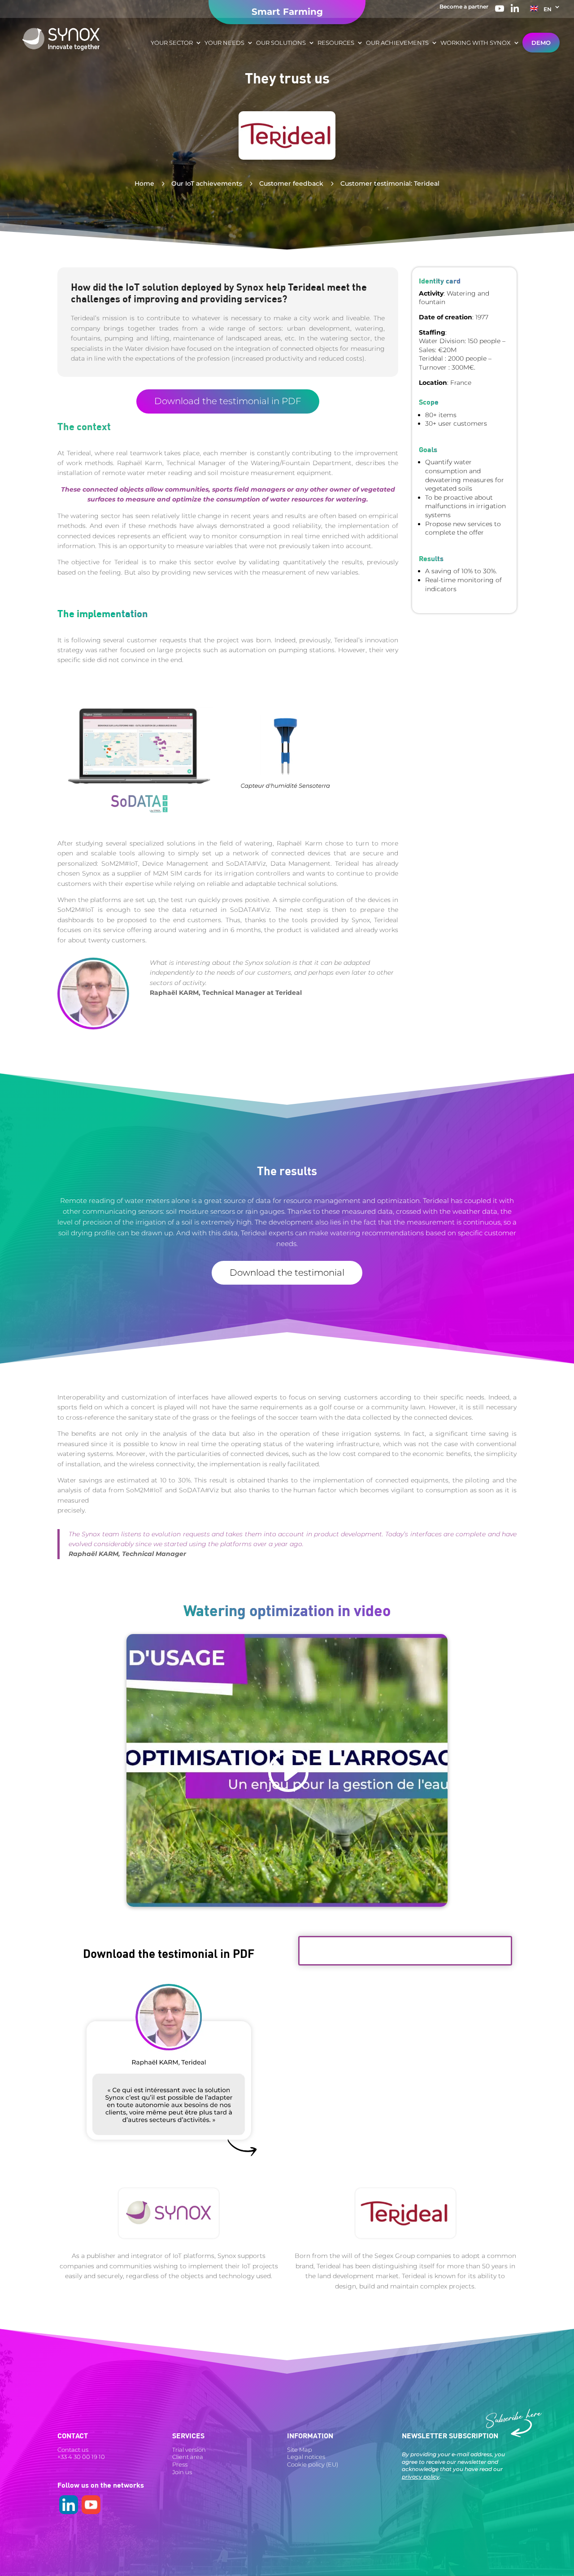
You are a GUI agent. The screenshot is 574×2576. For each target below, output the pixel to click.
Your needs (224, 43)
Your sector (172, 43)
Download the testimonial (287, 1273)
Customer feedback (291, 183)
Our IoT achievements (207, 183)
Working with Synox (476, 43)
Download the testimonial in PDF (228, 401)
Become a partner (464, 7)
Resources (336, 43)
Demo (541, 43)
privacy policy (421, 2477)
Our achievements (397, 43)
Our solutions (281, 43)
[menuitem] (545, 11)
